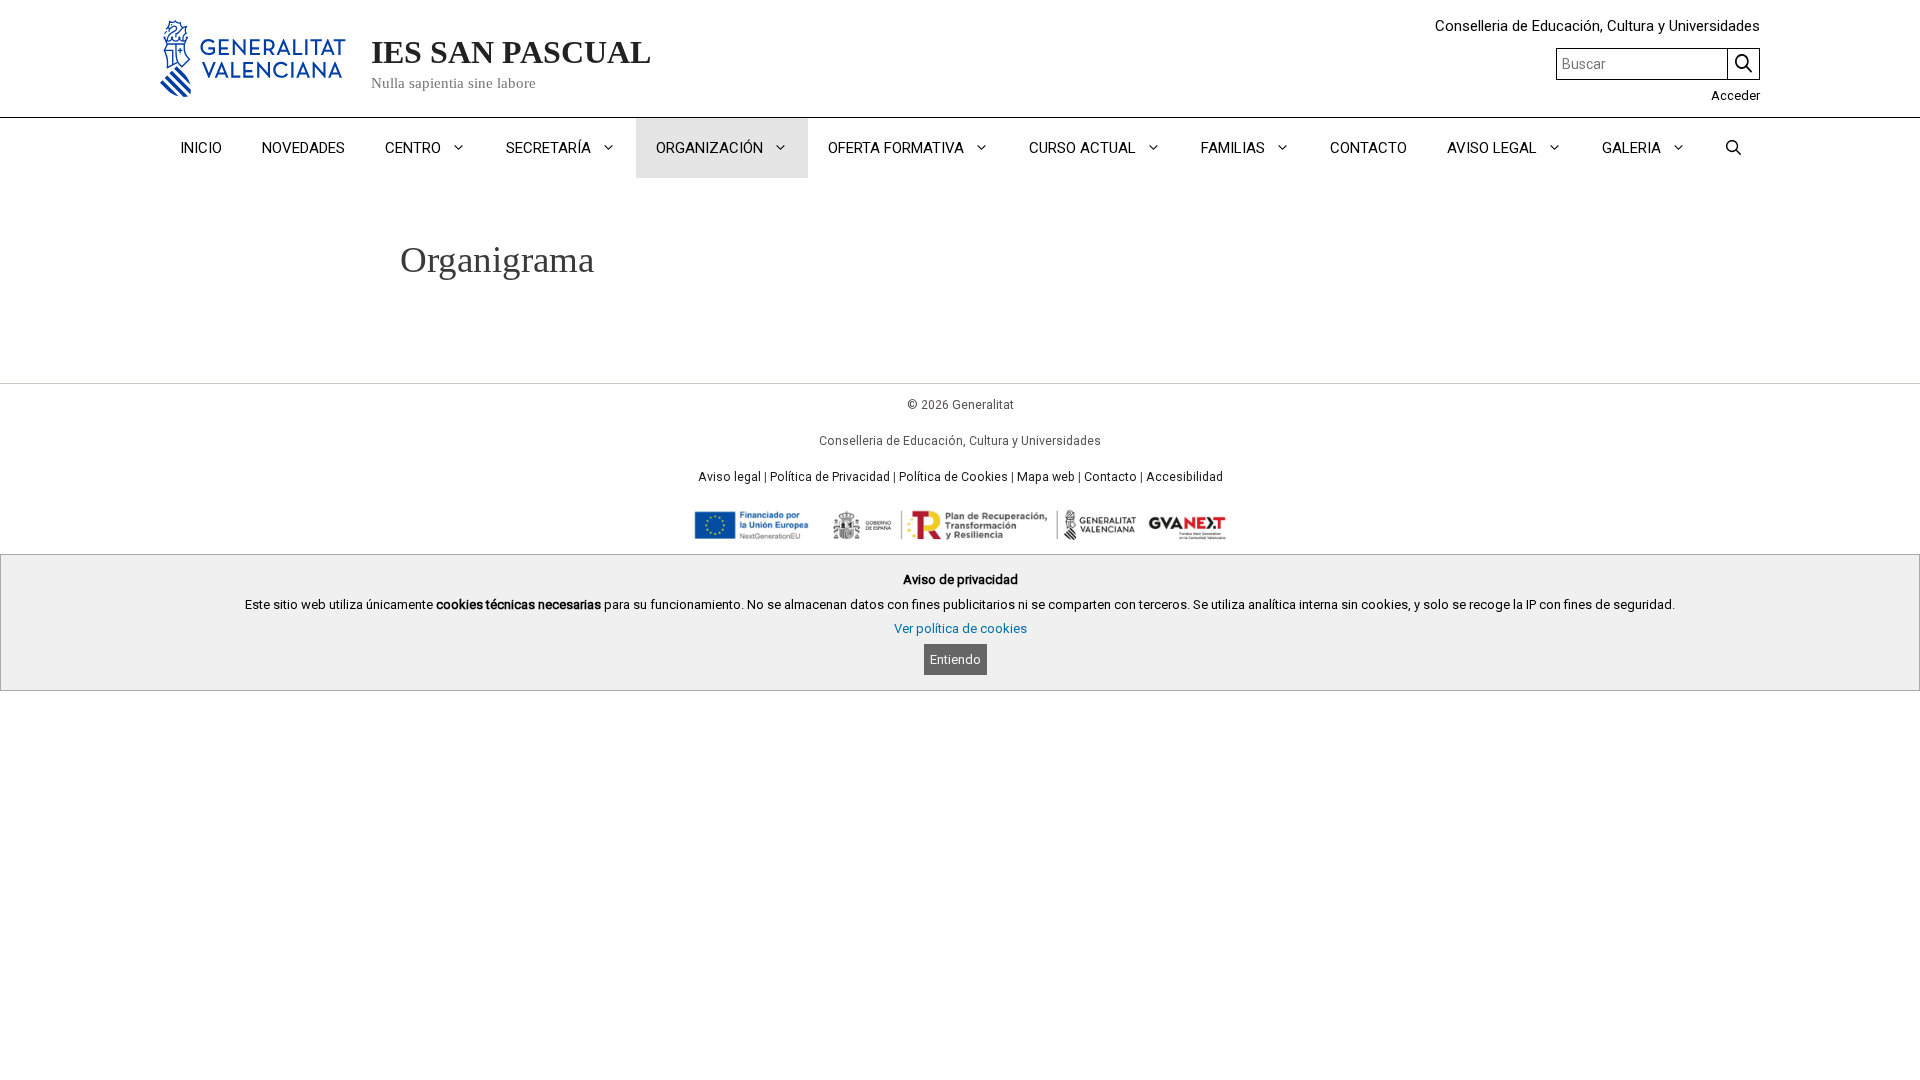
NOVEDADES (303, 148)
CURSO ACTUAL (1082, 148)
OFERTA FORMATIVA (896, 148)
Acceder (1735, 95)
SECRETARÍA (548, 148)
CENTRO (413, 148)
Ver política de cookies (960, 628)
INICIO (201, 148)
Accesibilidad (1184, 477)
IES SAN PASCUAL (511, 52)
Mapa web (1046, 477)
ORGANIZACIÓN (709, 148)
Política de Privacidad (830, 477)
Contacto (1110, 477)
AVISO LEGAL (1492, 148)
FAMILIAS (1233, 148)
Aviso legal (729, 477)
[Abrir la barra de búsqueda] (1733, 148)
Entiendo (955, 659)
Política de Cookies (953, 477)
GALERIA (1631, 148)
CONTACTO (1368, 148)
